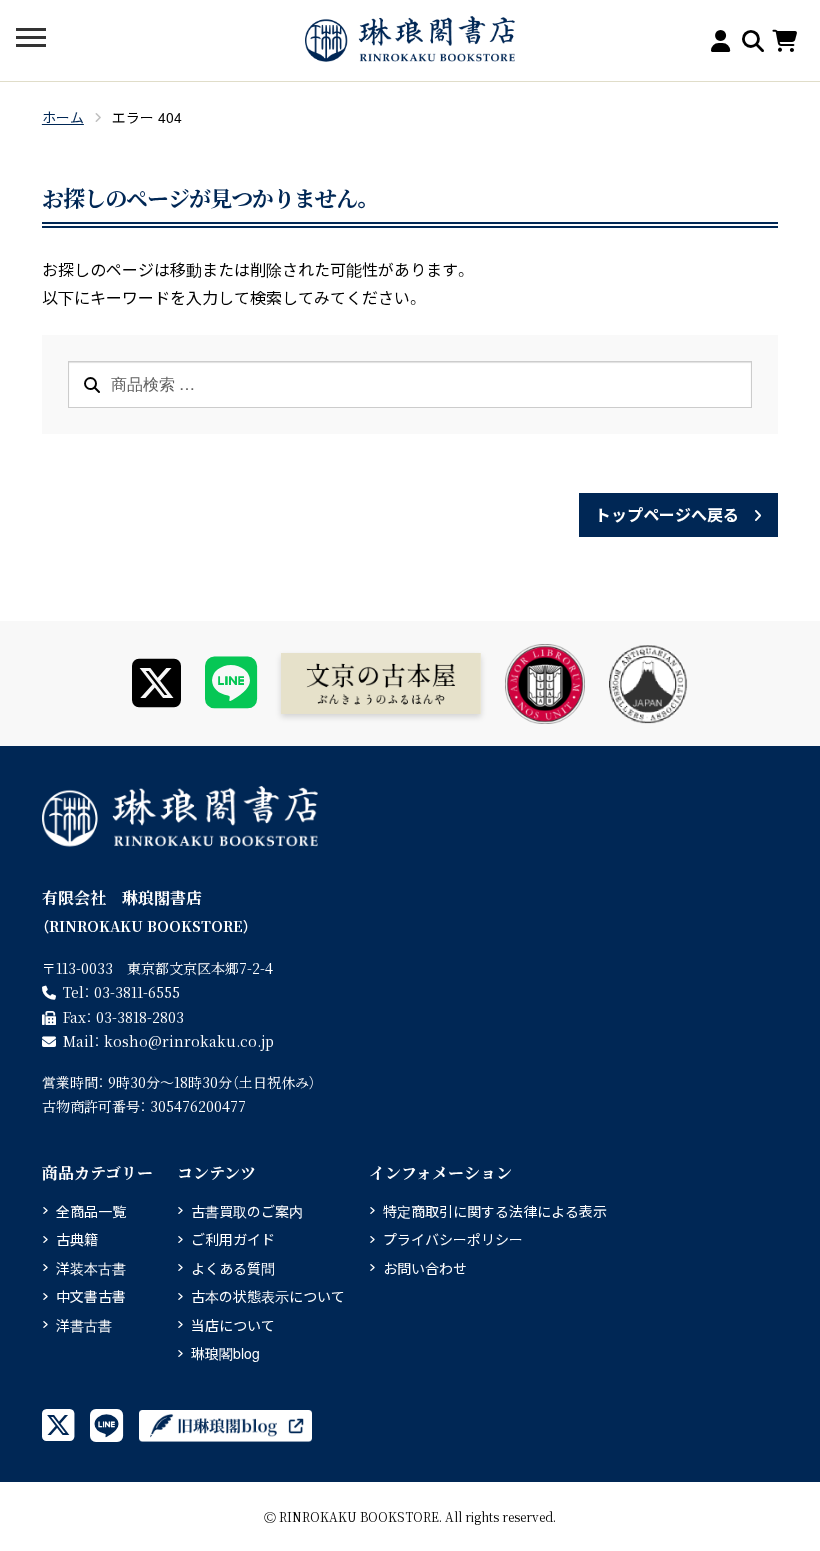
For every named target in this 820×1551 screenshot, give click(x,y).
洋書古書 (84, 1325)
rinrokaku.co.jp (189, 1041)
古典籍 (77, 1239)
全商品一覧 (91, 1211)
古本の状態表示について (268, 1296)
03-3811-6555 (137, 992)
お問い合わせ (425, 1268)
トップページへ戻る (667, 514)
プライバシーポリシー (453, 1239)
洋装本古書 (91, 1268)
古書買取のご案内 (247, 1211)
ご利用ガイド (233, 1239)
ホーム (63, 117)
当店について (233, 1325)
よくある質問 (233, 1268)
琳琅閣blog (225, 1353)
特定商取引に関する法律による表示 (495, 1211)
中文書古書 (91, 1296)
